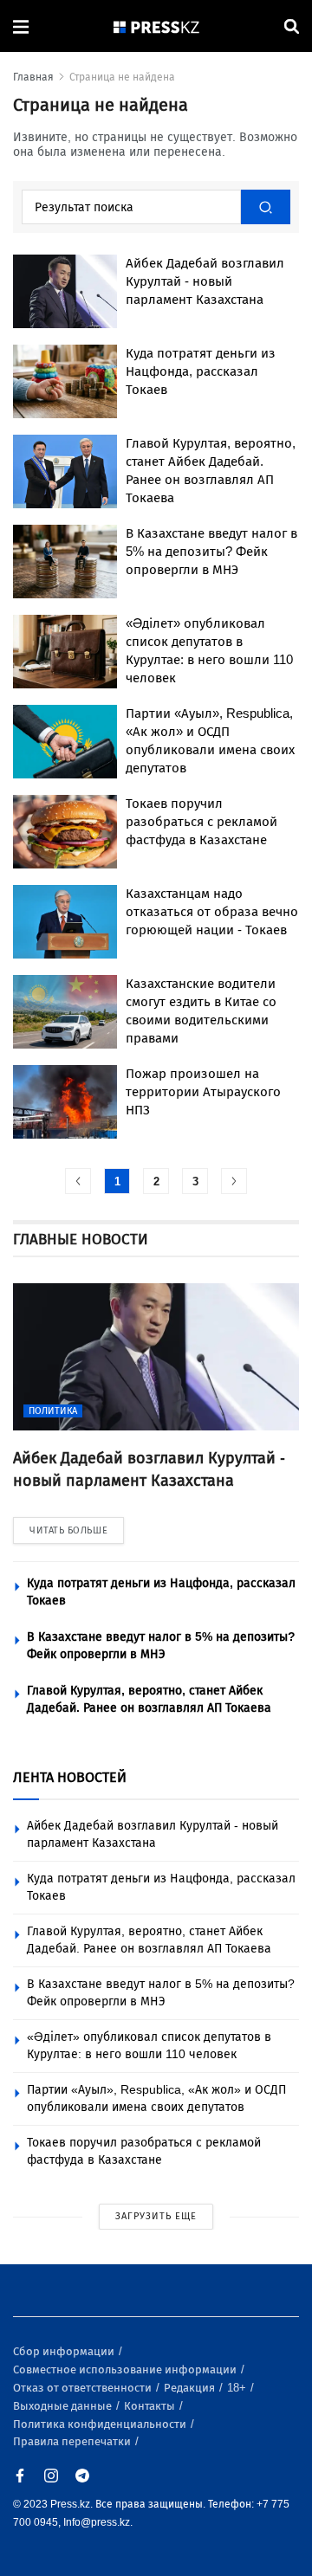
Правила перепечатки (73, 2441)
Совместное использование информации (126, 2369)
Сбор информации (65, 2351)
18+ (238, 2388)
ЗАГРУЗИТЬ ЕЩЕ (156, 2216)
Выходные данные (64, 2406)
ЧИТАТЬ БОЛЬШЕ (68, 1530)
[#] (157, 26)
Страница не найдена (122, 77)
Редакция (191, 2388)
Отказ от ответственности (84, 2388)
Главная (33, 77)
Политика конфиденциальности (101, 2424)
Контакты (151, 2406)
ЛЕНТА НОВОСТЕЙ (70, 1777)
